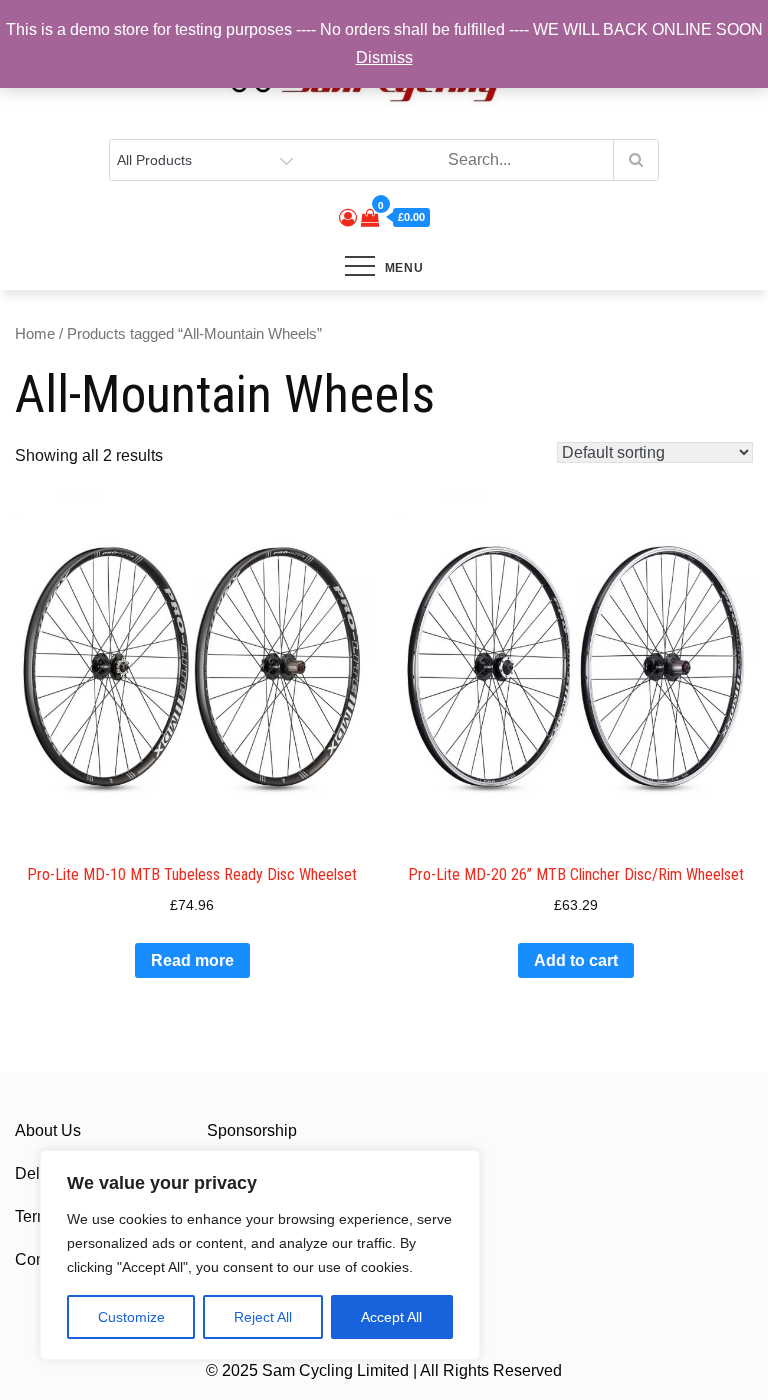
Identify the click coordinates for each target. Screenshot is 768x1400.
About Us (48, 1130)
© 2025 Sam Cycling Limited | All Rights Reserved (384, 1370)
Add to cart (576, 960)
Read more (192, 960)
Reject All (263, 1317)
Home (35, 334)
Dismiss (384, 57)
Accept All (391, 1317)
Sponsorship (252, 1130)
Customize (131, 1317)
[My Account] (348, 218)
